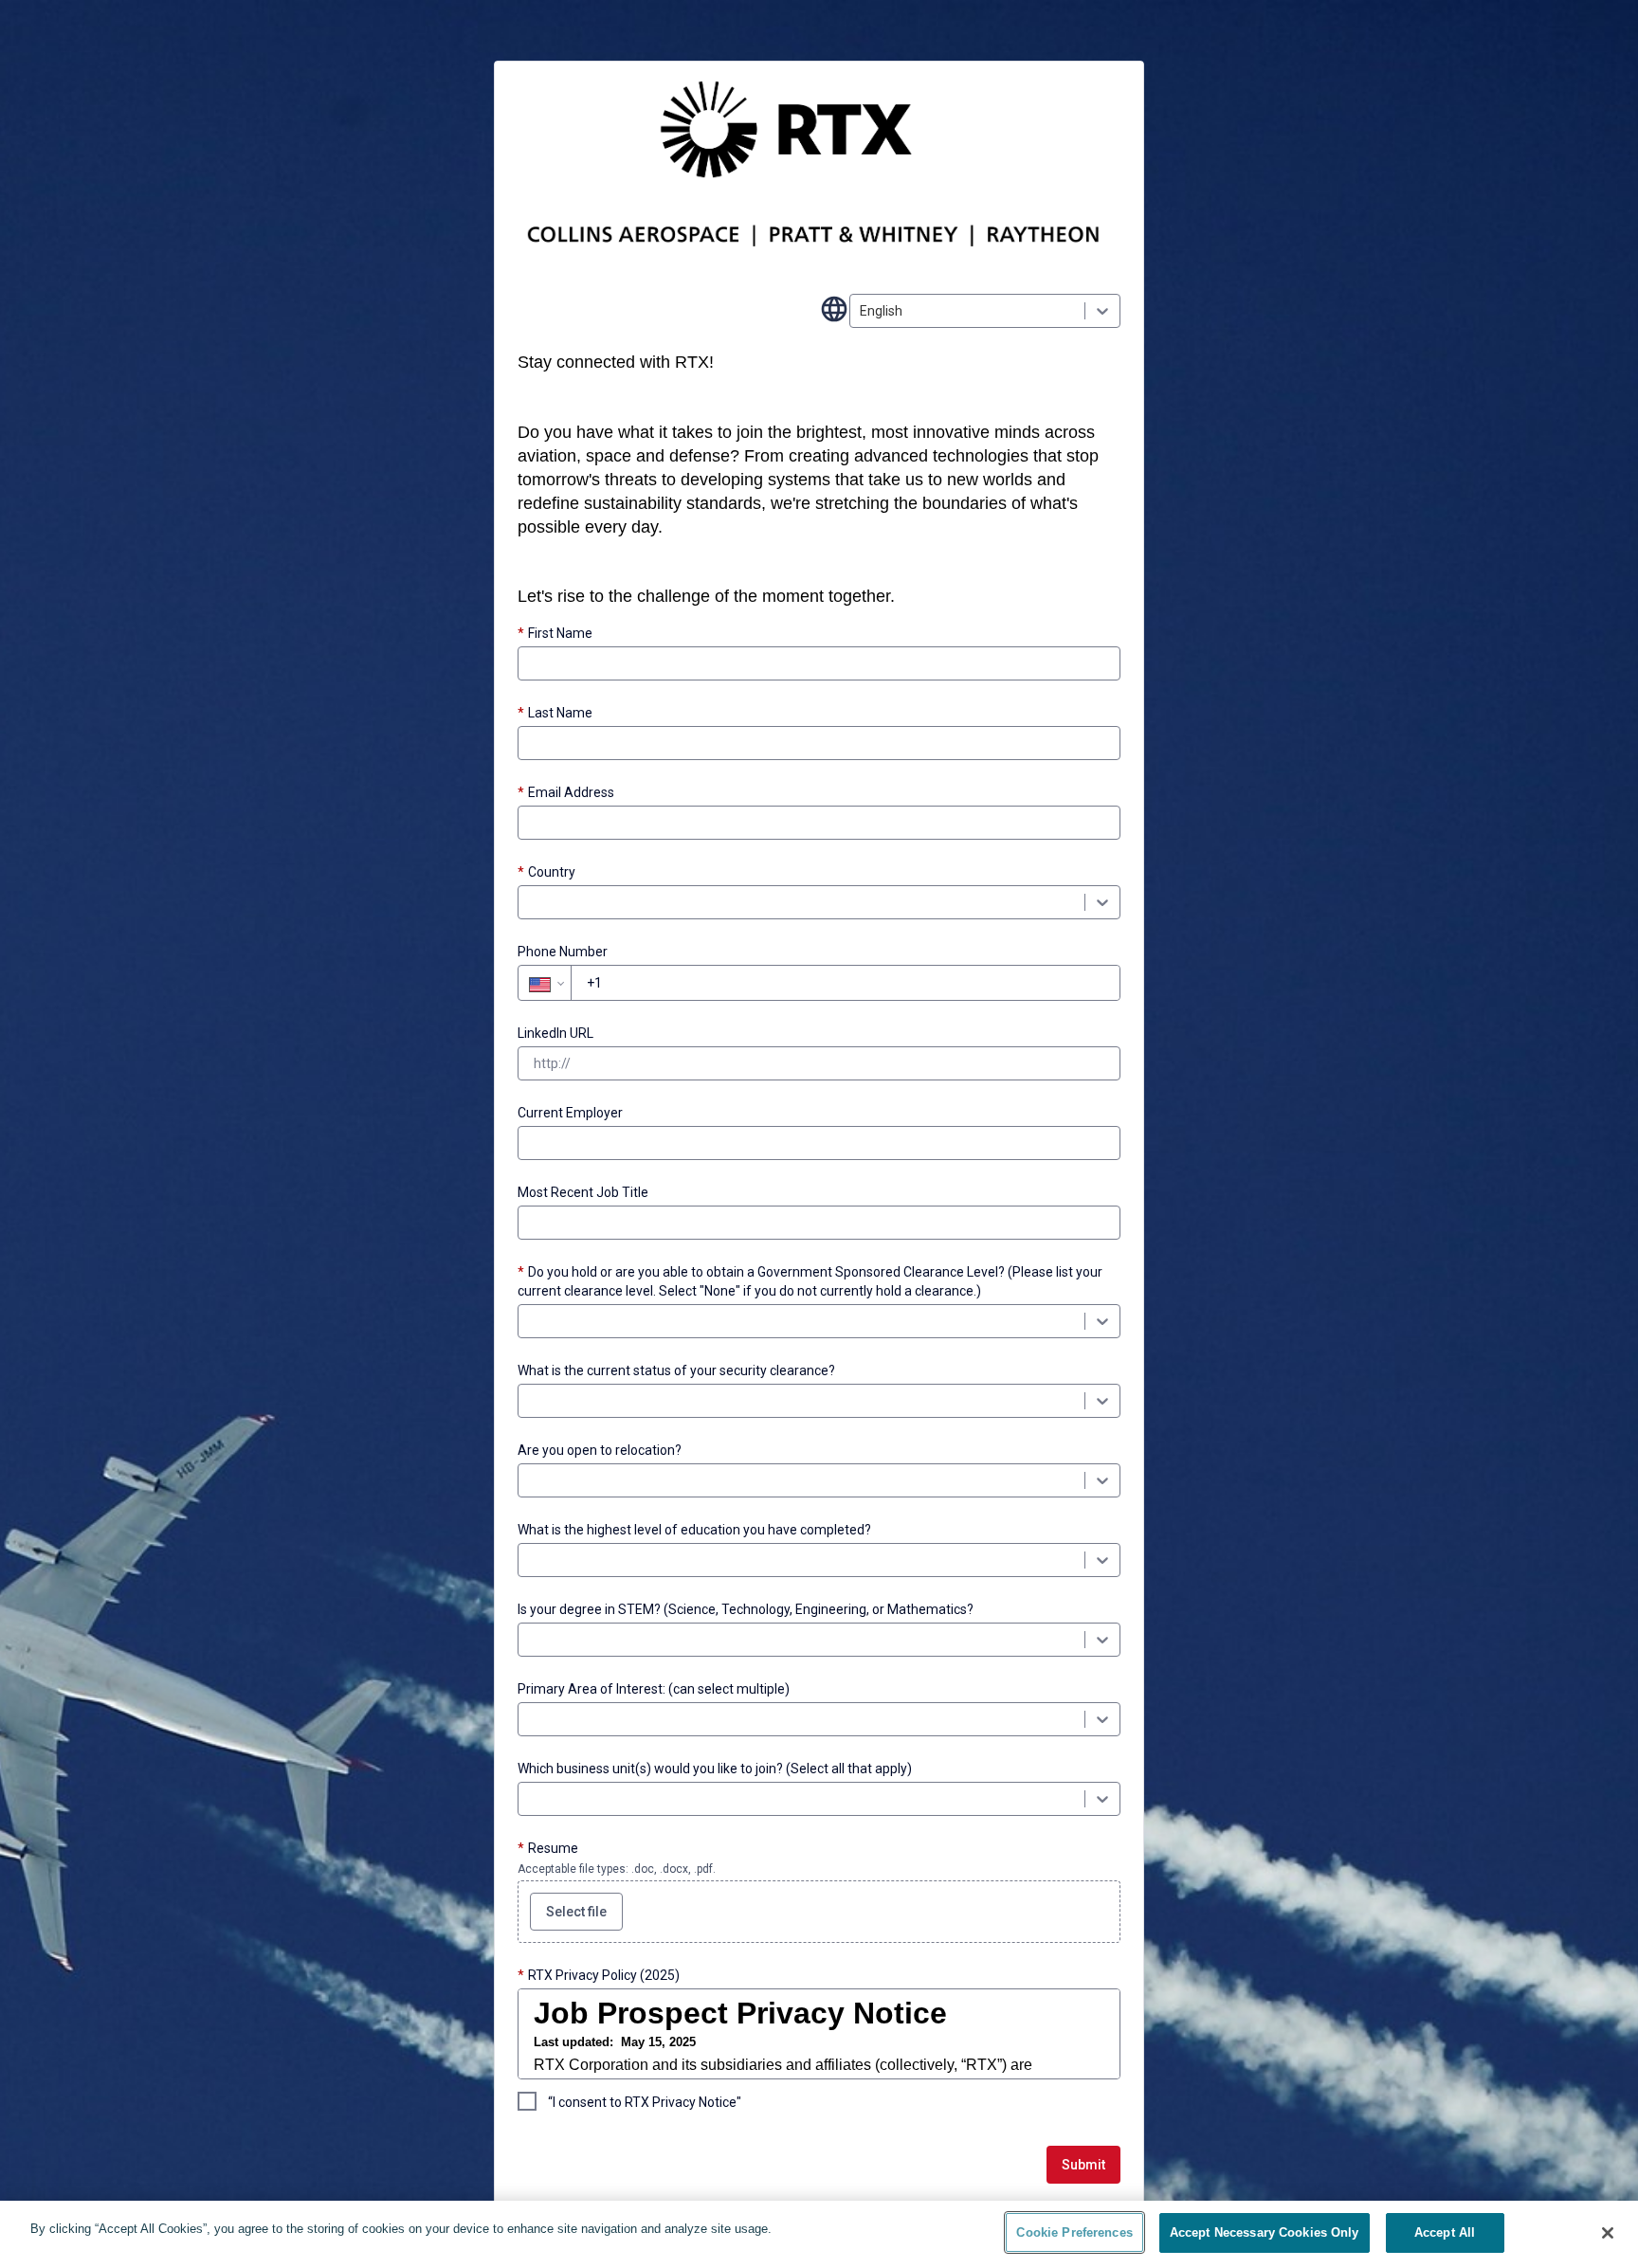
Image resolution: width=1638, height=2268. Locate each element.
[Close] (1608, 2233)
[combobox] (861, 311)
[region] (819, 2234)
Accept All (1445, 2232)
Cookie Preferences (1074, 2232)
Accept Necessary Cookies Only (1265, 2232)
